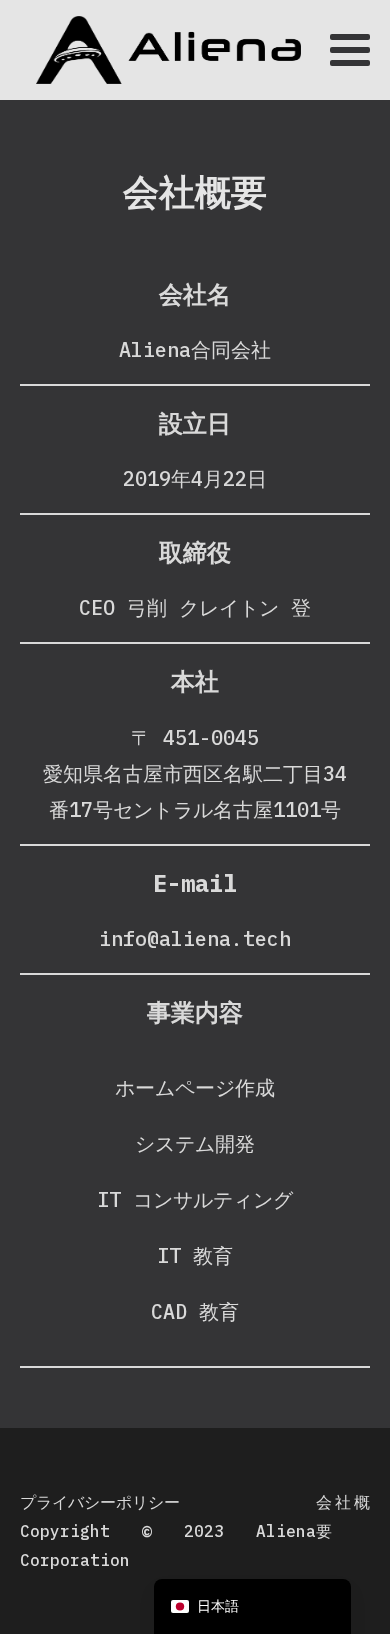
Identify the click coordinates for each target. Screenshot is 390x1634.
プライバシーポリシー (100, 1502)
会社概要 (343, 1516)
